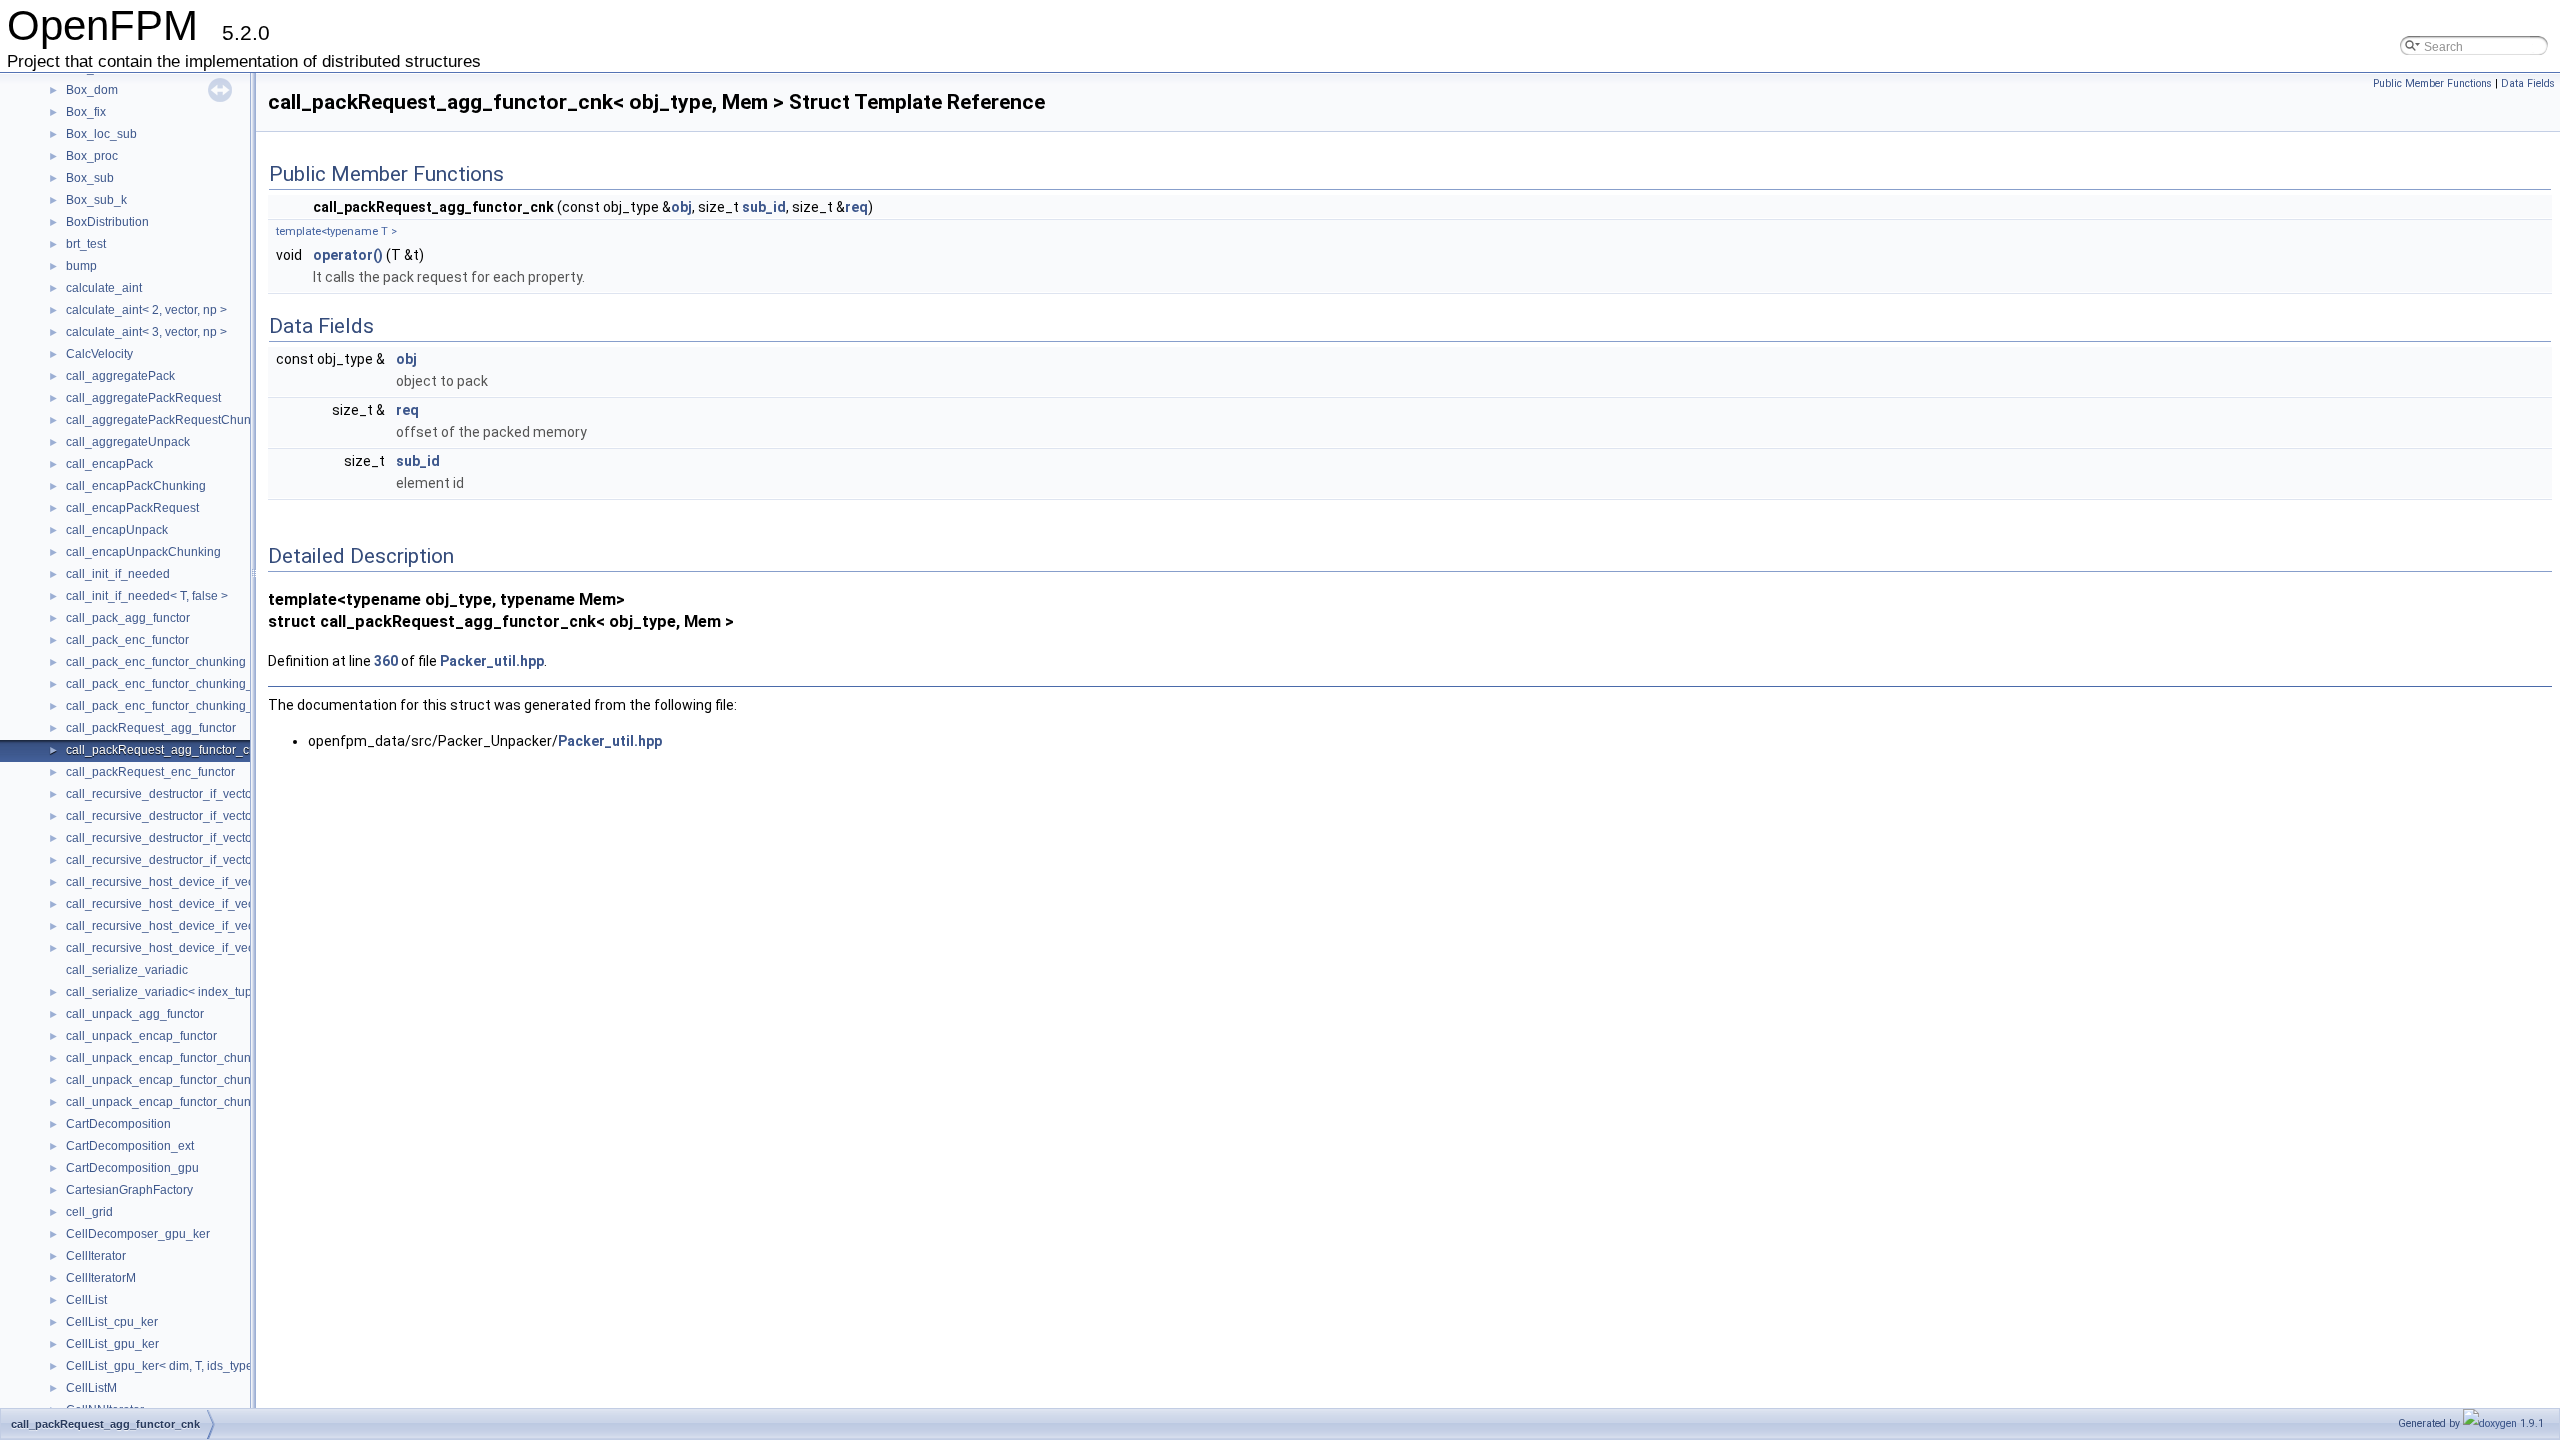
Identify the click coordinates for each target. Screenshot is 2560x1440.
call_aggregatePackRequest (143, 398)
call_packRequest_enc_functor (150, 772)
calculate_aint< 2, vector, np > (146, 310)
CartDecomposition (118, 1124)
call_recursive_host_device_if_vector (167, 882)
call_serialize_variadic (127, 970)
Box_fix (86, 112)
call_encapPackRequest (132, 508)
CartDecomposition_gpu (132, 1168)
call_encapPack (109, 464)
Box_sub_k (96, 200)
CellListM (91, 1388)
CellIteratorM (101, 1278)
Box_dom (92, 90)
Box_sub (90, 178)
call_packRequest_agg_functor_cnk (164, 750)
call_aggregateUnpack (128, 442)
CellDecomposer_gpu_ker (138, 1234)
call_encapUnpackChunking (143, 552)
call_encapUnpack (117, 530)
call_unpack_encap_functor (141, 1036)
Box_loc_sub (101, 134)
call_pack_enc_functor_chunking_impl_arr (182, 684)
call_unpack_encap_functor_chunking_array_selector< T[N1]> (235, 1102)
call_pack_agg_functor (128, 618)
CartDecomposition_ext (130, 1146)
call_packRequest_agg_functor (151, 728)
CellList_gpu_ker (112, 1344)
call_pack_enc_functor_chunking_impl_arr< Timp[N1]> (215, 706)
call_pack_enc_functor (127, 640)
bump (81, 266)
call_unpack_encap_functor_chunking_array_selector (212, 1080)
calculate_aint (104, 288)
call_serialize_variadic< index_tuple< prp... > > (192, 992)
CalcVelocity (99, 354)
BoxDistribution (107, 222)
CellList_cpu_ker (112, 1322)
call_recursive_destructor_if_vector (161, 794)
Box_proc (92, 156)
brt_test (86, 244)
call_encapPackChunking (136, 486)
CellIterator (96, 1256)
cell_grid (89, 1212)
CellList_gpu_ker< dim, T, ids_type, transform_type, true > (221, 1366)
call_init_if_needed (118, 574)
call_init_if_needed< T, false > (147, 596)
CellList (86, 1300)
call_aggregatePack (120, 376)
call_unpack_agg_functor (135, 1014)
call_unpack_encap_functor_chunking (170, 1058)
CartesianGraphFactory (129, 1190)
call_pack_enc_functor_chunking (156, 662)
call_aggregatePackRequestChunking (170, 420)
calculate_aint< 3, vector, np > (146, 332)
